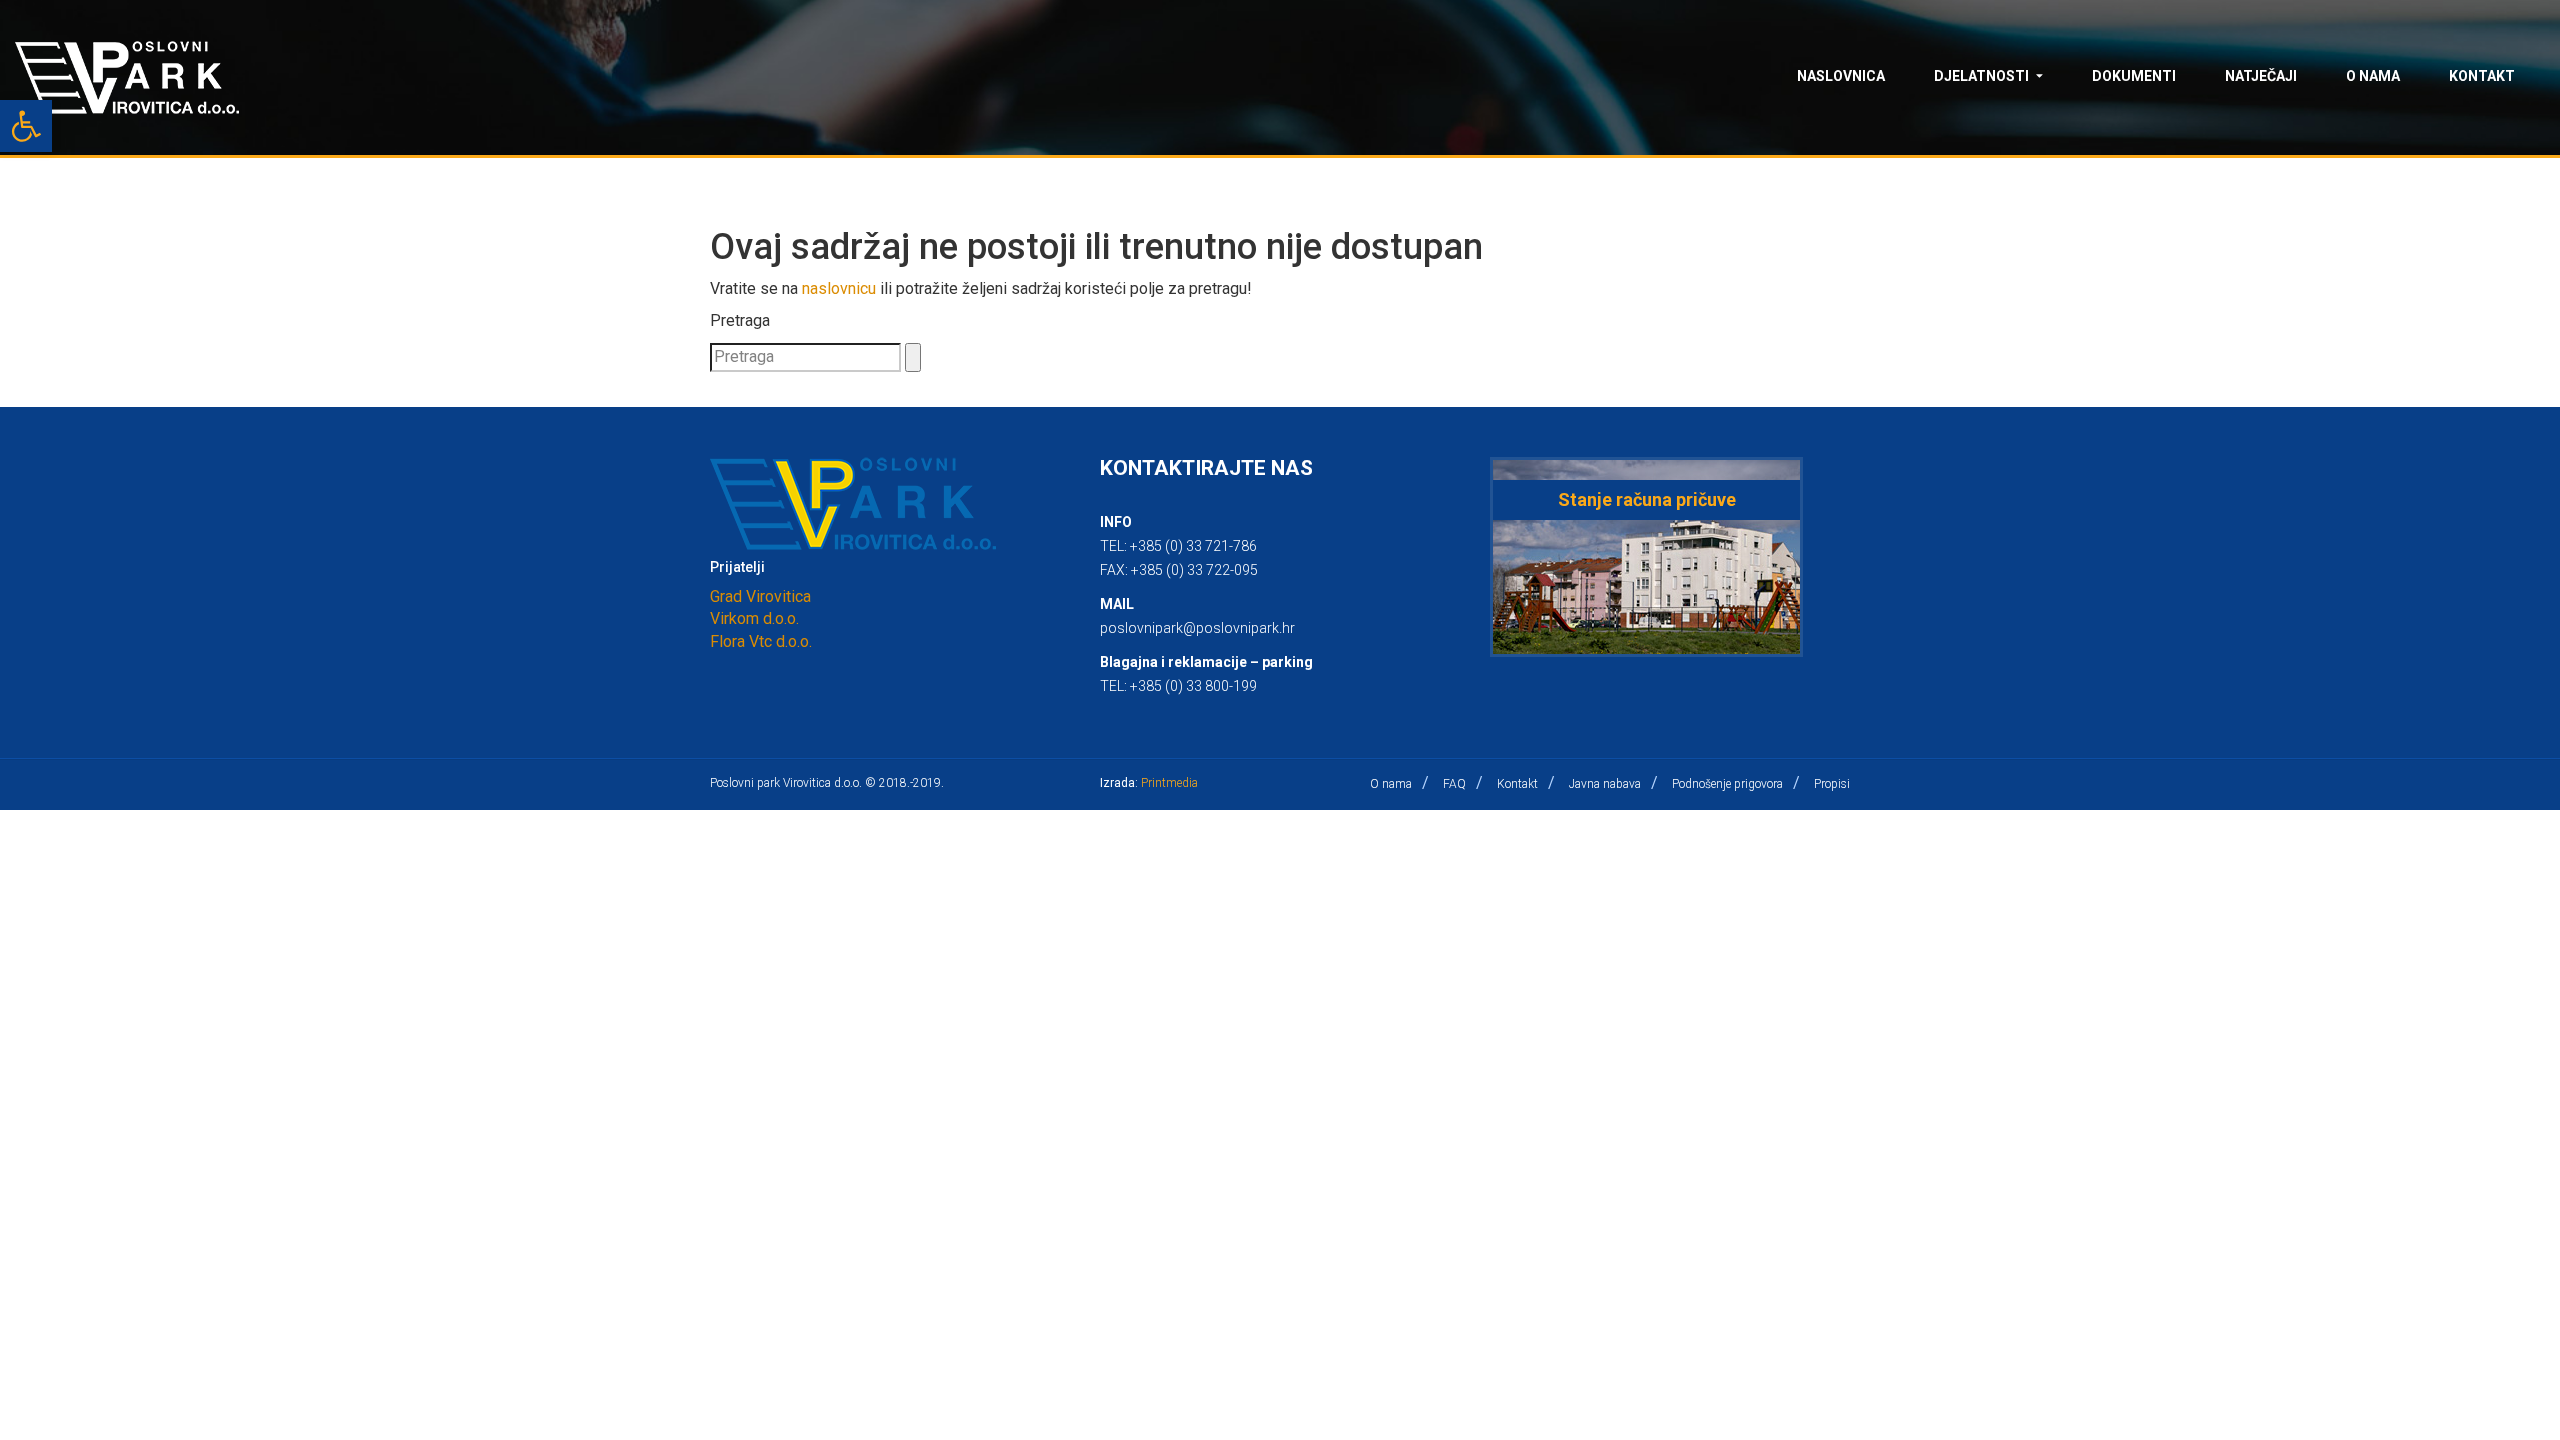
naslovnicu (839, 288)
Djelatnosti (1981, 76)
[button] (26, 126)
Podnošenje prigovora (1727, 784)
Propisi (1832, 784)
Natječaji (2261, 76)
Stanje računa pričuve (1647, 499)
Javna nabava (1605, 784)
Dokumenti (2134, 76)
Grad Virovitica (760, 596)
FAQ (1454, 784)
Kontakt (2482, 76)
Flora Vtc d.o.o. (761, 641)
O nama (2373, 76)
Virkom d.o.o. (754, 618)
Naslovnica (1841, 76)
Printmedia (1169, 783)
